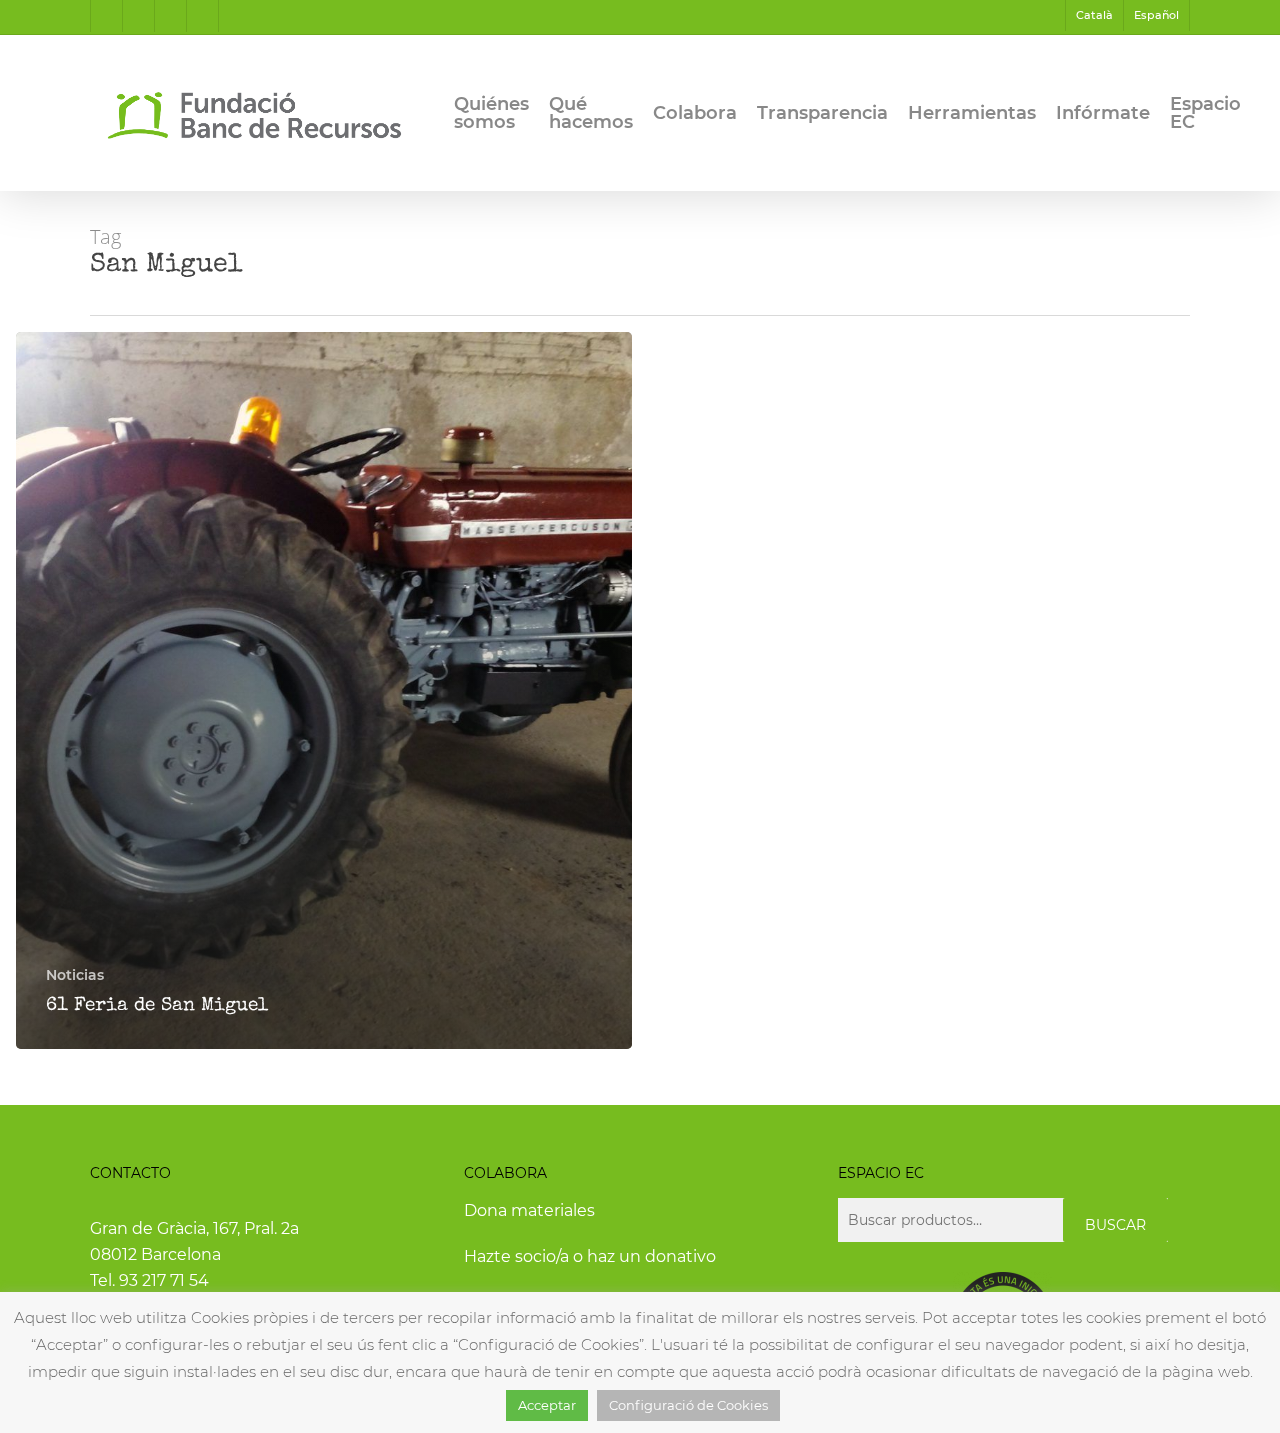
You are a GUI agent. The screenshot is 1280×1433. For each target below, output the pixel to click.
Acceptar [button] (547, 1405)
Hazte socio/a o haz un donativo (590, 1256)
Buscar (1115, 1225)
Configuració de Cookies (688, 1405)
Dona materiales (529, 1210)
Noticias (75, 975)
